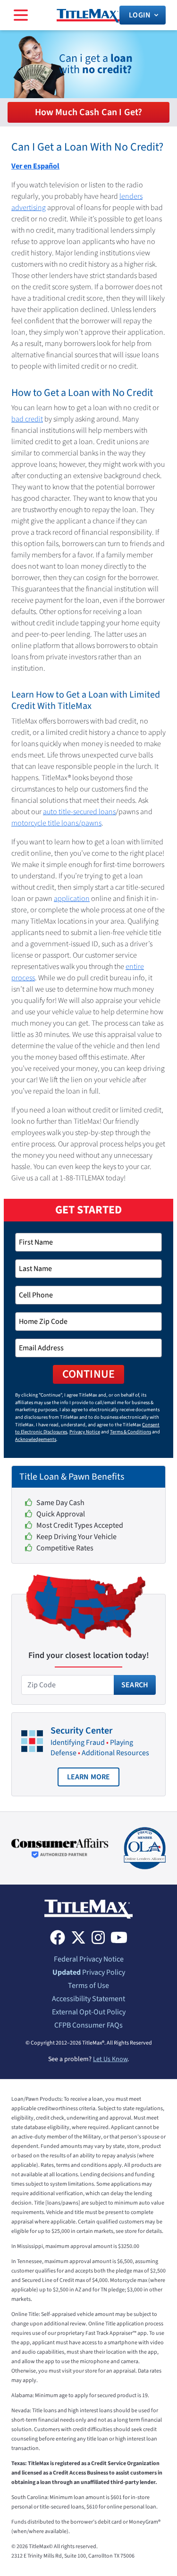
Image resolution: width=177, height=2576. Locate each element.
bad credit (27, 419)
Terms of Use (88, 1986)
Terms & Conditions (131, 1432)
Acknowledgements (36, 1439)
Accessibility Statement (88, 1999)
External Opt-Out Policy (89, 2012)
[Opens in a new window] (60, 1848)
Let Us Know (110, 2059)
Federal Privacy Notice (89, 1959)
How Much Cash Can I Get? (89, 112)
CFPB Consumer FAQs (88, 2025)
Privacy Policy (89, 1972)
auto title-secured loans (79, 812)
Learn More (93, 1779)
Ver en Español (35, 166)
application (72, 899)
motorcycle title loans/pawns (56, 823)
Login (140, 15)
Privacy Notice (85, 1432)
